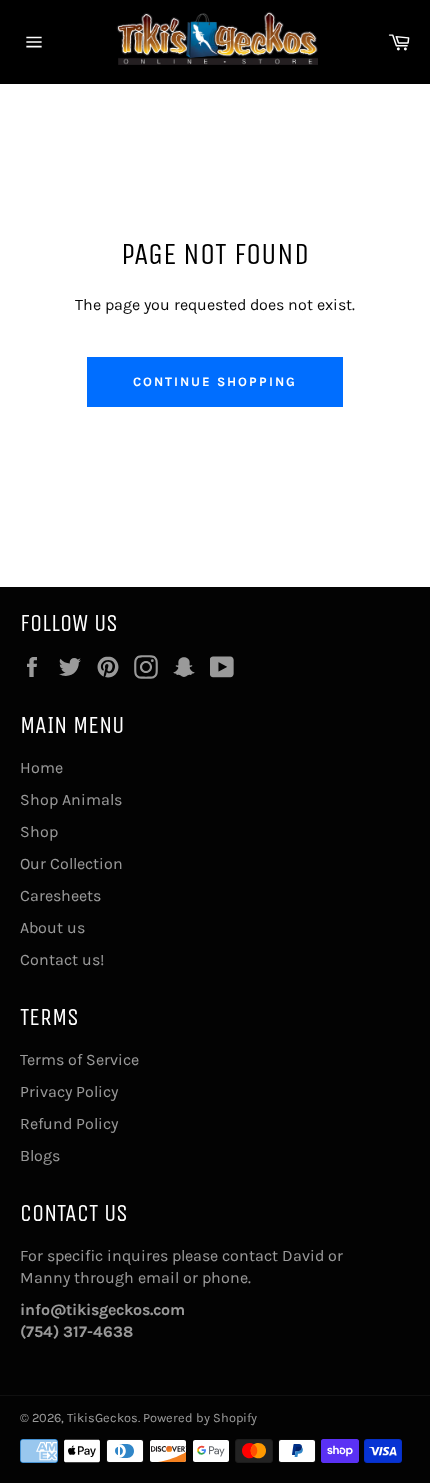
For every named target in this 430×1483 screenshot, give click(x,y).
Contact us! (62, 959)
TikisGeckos (102, 1417)
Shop (39, 831)
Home (41, 767)
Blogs (40, 1155)
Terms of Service (79, 1059)
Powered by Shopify (200, 1417)
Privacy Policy (69, 1091)
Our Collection (71, 863)
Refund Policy (69, 1123)
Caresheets (60, 895)
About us (52, 927)
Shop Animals (71, 799)
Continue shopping (214, 381)
